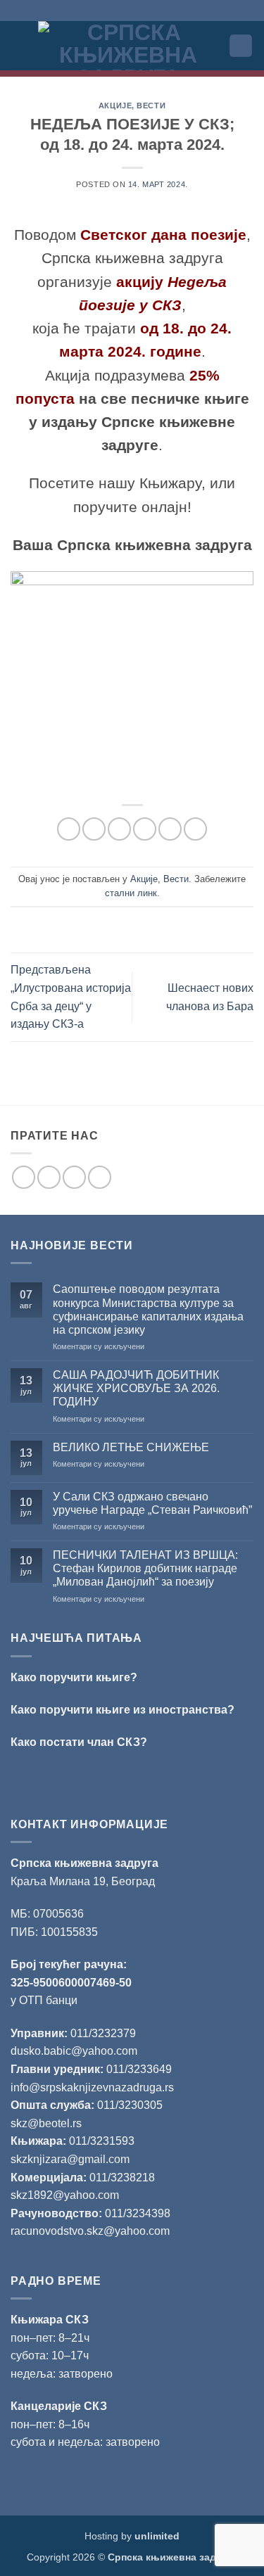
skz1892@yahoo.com (65, 2195)
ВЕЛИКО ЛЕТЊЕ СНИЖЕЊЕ (131, 1447)
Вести (151, 106)
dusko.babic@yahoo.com (74, 2051)
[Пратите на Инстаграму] (49, 1177)
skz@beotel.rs (46, 2123)
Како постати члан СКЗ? (79, 1742)
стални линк (131, 893)
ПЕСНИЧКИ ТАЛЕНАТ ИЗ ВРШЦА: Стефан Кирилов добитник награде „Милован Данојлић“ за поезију (145, 1568)
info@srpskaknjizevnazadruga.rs (94, 2087)
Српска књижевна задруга (84, 1863)
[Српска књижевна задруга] (128, 46)
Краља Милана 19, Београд (83, 1881)
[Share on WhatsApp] (69, 829)
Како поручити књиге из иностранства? (122, 1710)
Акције (115, 106)
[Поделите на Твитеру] (119, 829)
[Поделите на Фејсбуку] (94, 829)
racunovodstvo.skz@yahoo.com (90, 2231)
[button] (19, 45)
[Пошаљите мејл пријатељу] (145, 829)
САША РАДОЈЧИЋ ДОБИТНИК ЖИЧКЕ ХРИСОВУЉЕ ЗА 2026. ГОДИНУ (136, 1388)
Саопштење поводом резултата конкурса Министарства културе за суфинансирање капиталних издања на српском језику (148, 1309)
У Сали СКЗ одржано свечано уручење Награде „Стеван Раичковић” (152, 1503)
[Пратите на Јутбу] (100, 1177)
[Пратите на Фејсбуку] (24, 1177)
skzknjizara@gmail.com (70, 2159)
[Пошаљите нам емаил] (74, 1177)
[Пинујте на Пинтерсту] (170, 829)
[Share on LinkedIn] (195, 829)
